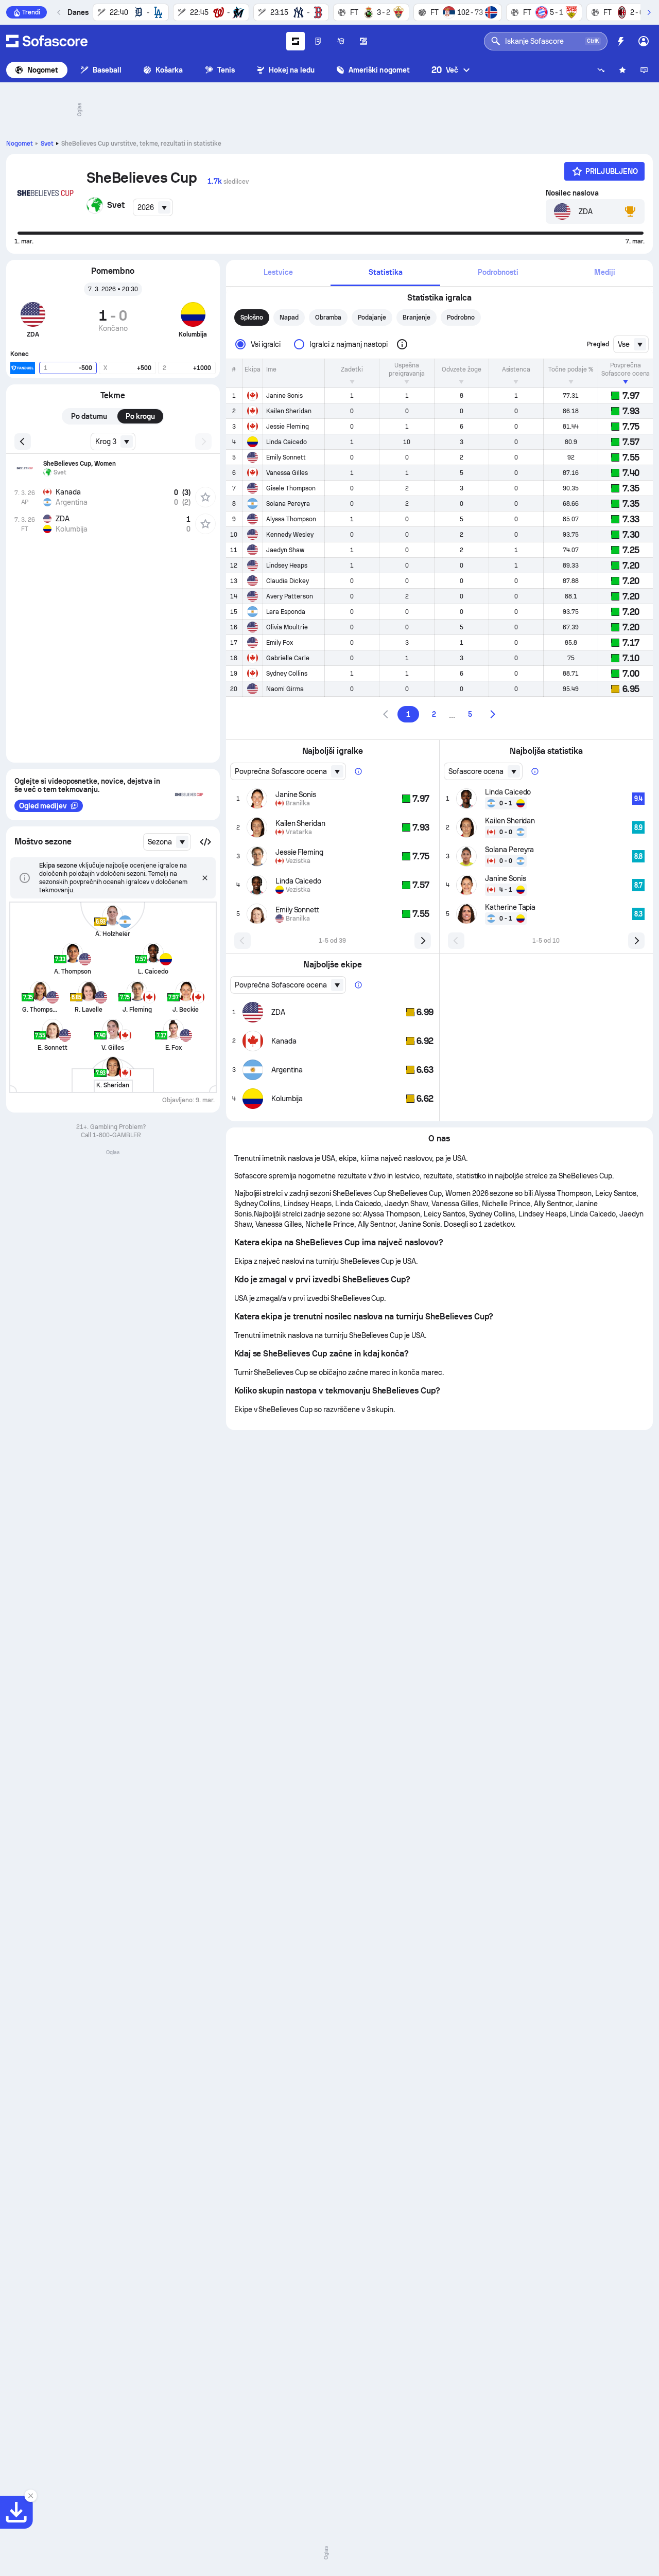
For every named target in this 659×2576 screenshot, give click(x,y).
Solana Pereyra (288, 504)
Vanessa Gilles (287, 473)
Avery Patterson (290, 596)
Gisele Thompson (291, 488)
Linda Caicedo (287, 442)
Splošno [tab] (252, 317)
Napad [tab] (289, 317)
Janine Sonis (284, 396)
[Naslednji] (649, 12)
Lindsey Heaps (287, 566)
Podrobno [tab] (461, 317)
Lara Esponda (286, 612)
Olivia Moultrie (287, 627)
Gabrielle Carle (288, 658)
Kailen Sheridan (289, 411)
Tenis (226, 70)
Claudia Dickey (288, 581)
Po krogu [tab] (140, 416)
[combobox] (153, 207)
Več (445, 70)
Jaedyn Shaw (285, 550)
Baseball (107, 70)
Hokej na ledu (292, 70)
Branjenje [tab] (417, 317)
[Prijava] (644, 41)
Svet (47, 144)
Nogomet (43, 70)
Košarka (169, 70)
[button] (205, 842)
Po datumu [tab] (89, 416)
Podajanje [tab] (372, 317)
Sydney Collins (287, 674)
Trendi (31, 12)
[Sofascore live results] (47, 41)
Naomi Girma (285, 689)
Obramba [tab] (328, 317)
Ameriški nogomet (379, 70)
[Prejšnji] (59, 12)
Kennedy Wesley (290, 535)
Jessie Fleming (288, 427)
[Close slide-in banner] (31, 2496)
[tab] (279, 273)
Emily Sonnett (286, 457)
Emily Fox (280, 643)
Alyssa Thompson (291, 519)
